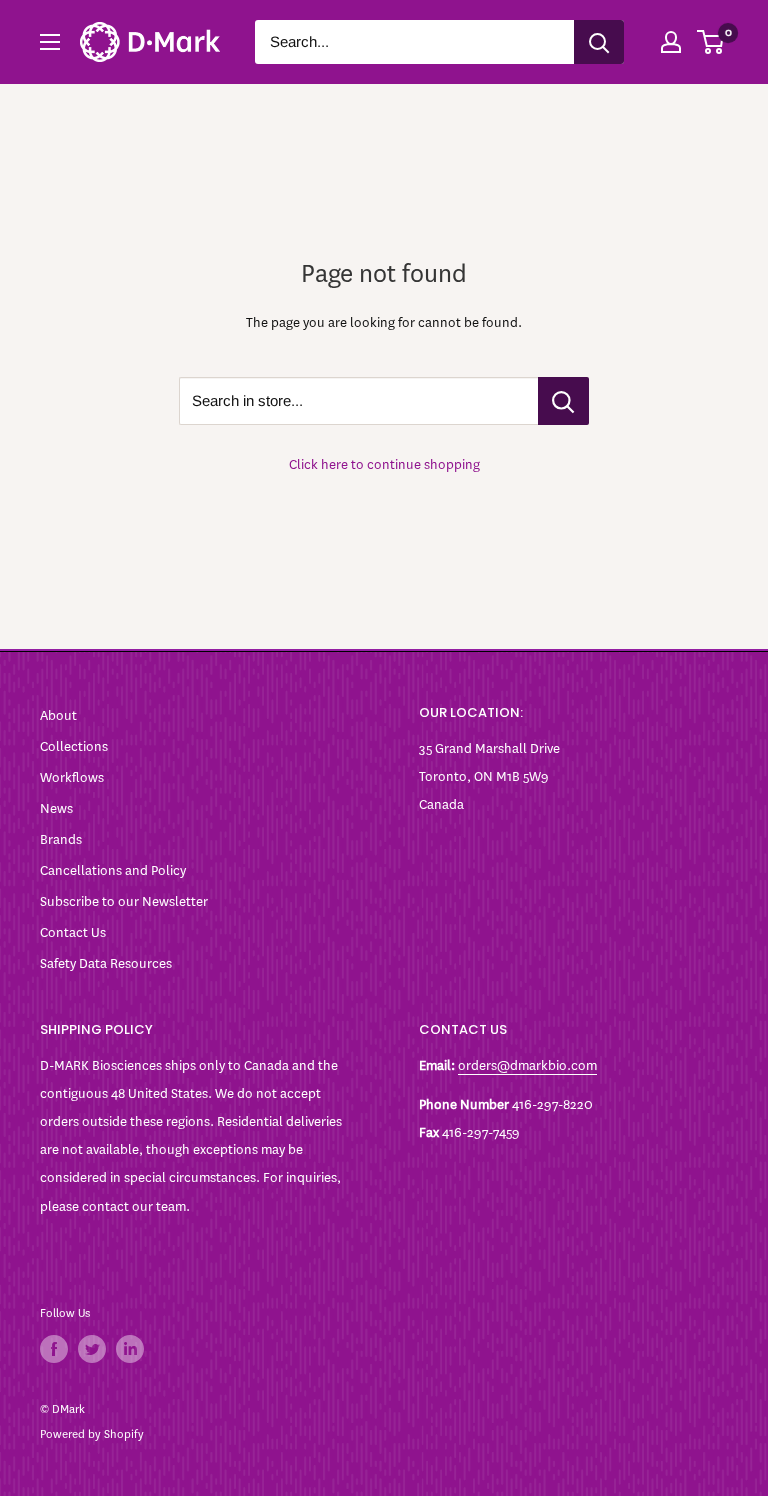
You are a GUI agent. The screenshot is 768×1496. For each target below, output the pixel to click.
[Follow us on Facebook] (54, 1349)
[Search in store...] (563, 401)
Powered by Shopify (92, 1434)
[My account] (671, 42)
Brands (61, 839)
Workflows (72, 777)
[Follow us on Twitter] (92, 1349)
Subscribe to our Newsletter (124, 901)
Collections (74, 746)
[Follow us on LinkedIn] (130, 1349)
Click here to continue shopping (384, 464)
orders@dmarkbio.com (527, 1065)
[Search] (599, 42)
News (56, 808)
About (58, 715)
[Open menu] (50, 42)
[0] (711, 42)
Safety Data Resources (106, 963)
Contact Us (73, 932)
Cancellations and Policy (113, 870)
